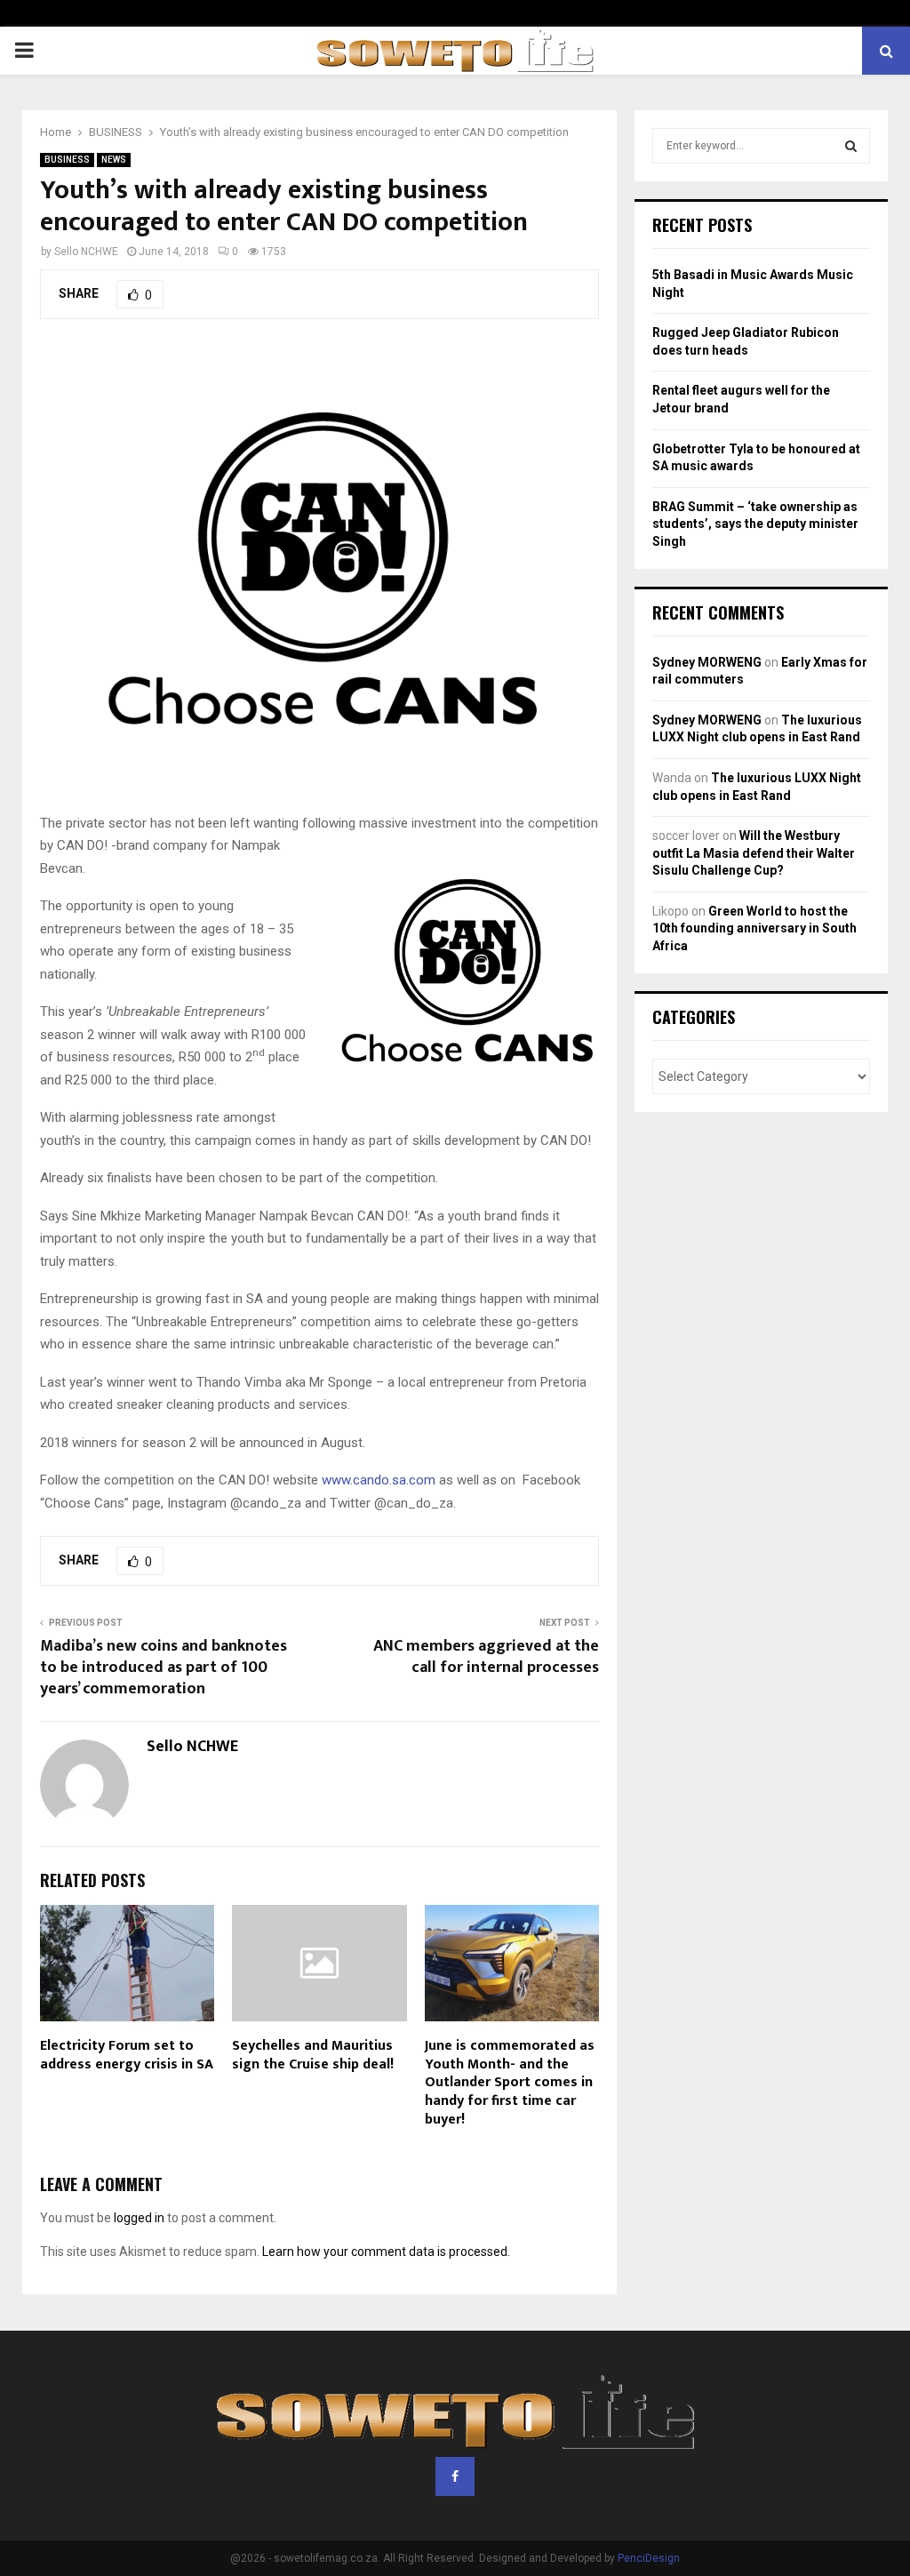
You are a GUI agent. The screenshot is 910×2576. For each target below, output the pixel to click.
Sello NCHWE (86, 252)
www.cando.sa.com (379, 1480)
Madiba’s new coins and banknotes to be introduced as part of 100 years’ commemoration (164, 1668)
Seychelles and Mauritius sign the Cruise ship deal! (313, 2055)
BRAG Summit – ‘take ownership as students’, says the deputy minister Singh (755, 524)
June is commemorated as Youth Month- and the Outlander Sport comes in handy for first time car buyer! (510, 2083)
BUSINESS (67, 160)
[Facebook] (455, 2476)
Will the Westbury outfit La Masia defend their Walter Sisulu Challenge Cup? (754, 853)
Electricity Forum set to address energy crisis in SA (127, 2055)
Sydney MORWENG (707, 662)
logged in (139, 2218)
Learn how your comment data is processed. (386, 2252)
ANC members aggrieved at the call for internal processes (486, 1657)
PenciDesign (649, 2558)
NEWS (114, 160)
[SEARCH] (851, 146)
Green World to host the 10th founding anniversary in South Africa (754, 928)
